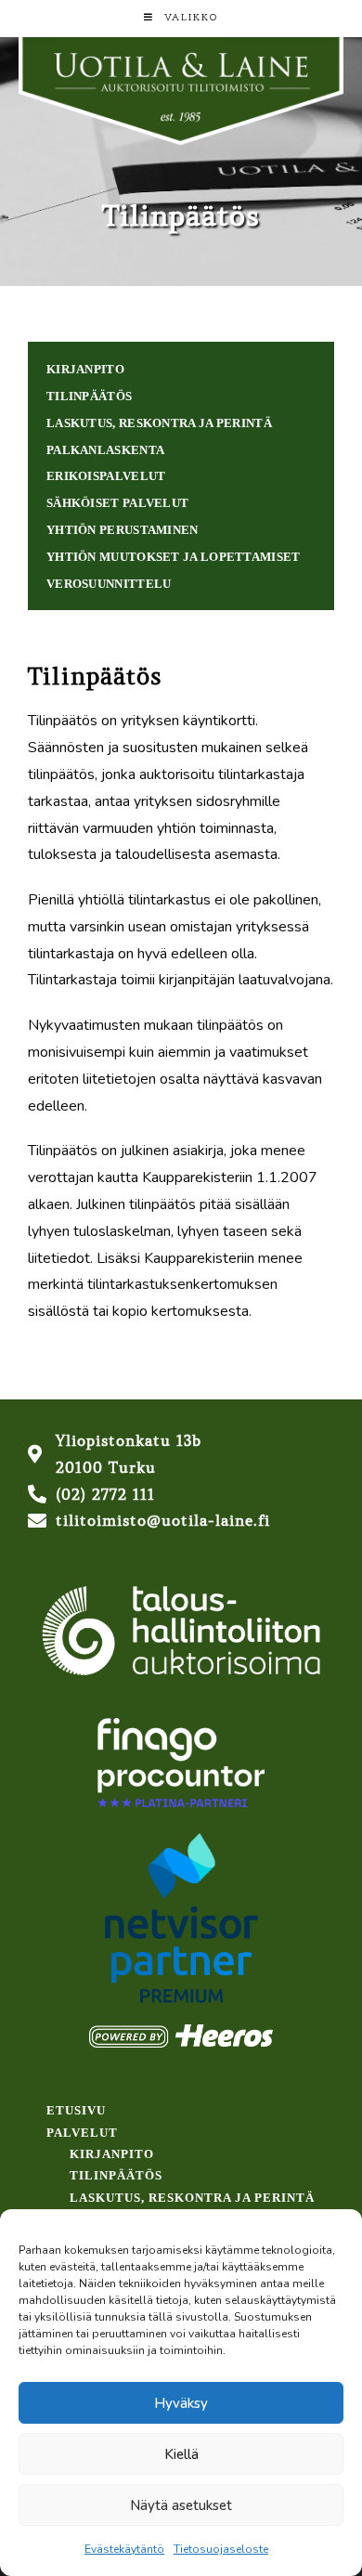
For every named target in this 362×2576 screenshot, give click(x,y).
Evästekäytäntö (124, 2549)
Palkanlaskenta (105, 450)
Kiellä (181, 2454)
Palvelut (82, 2133)
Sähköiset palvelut (117, 503)
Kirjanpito (85, 369)
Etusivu (76, 2110)
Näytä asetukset (181, 2505)
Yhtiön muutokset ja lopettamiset (174, 557)
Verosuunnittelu (109, 584)
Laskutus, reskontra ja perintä (159, 423)
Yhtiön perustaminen (123, 530)
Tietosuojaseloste (221, 2549)
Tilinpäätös (89, 396)
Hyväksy (181, 2403)
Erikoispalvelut (106, 476)
